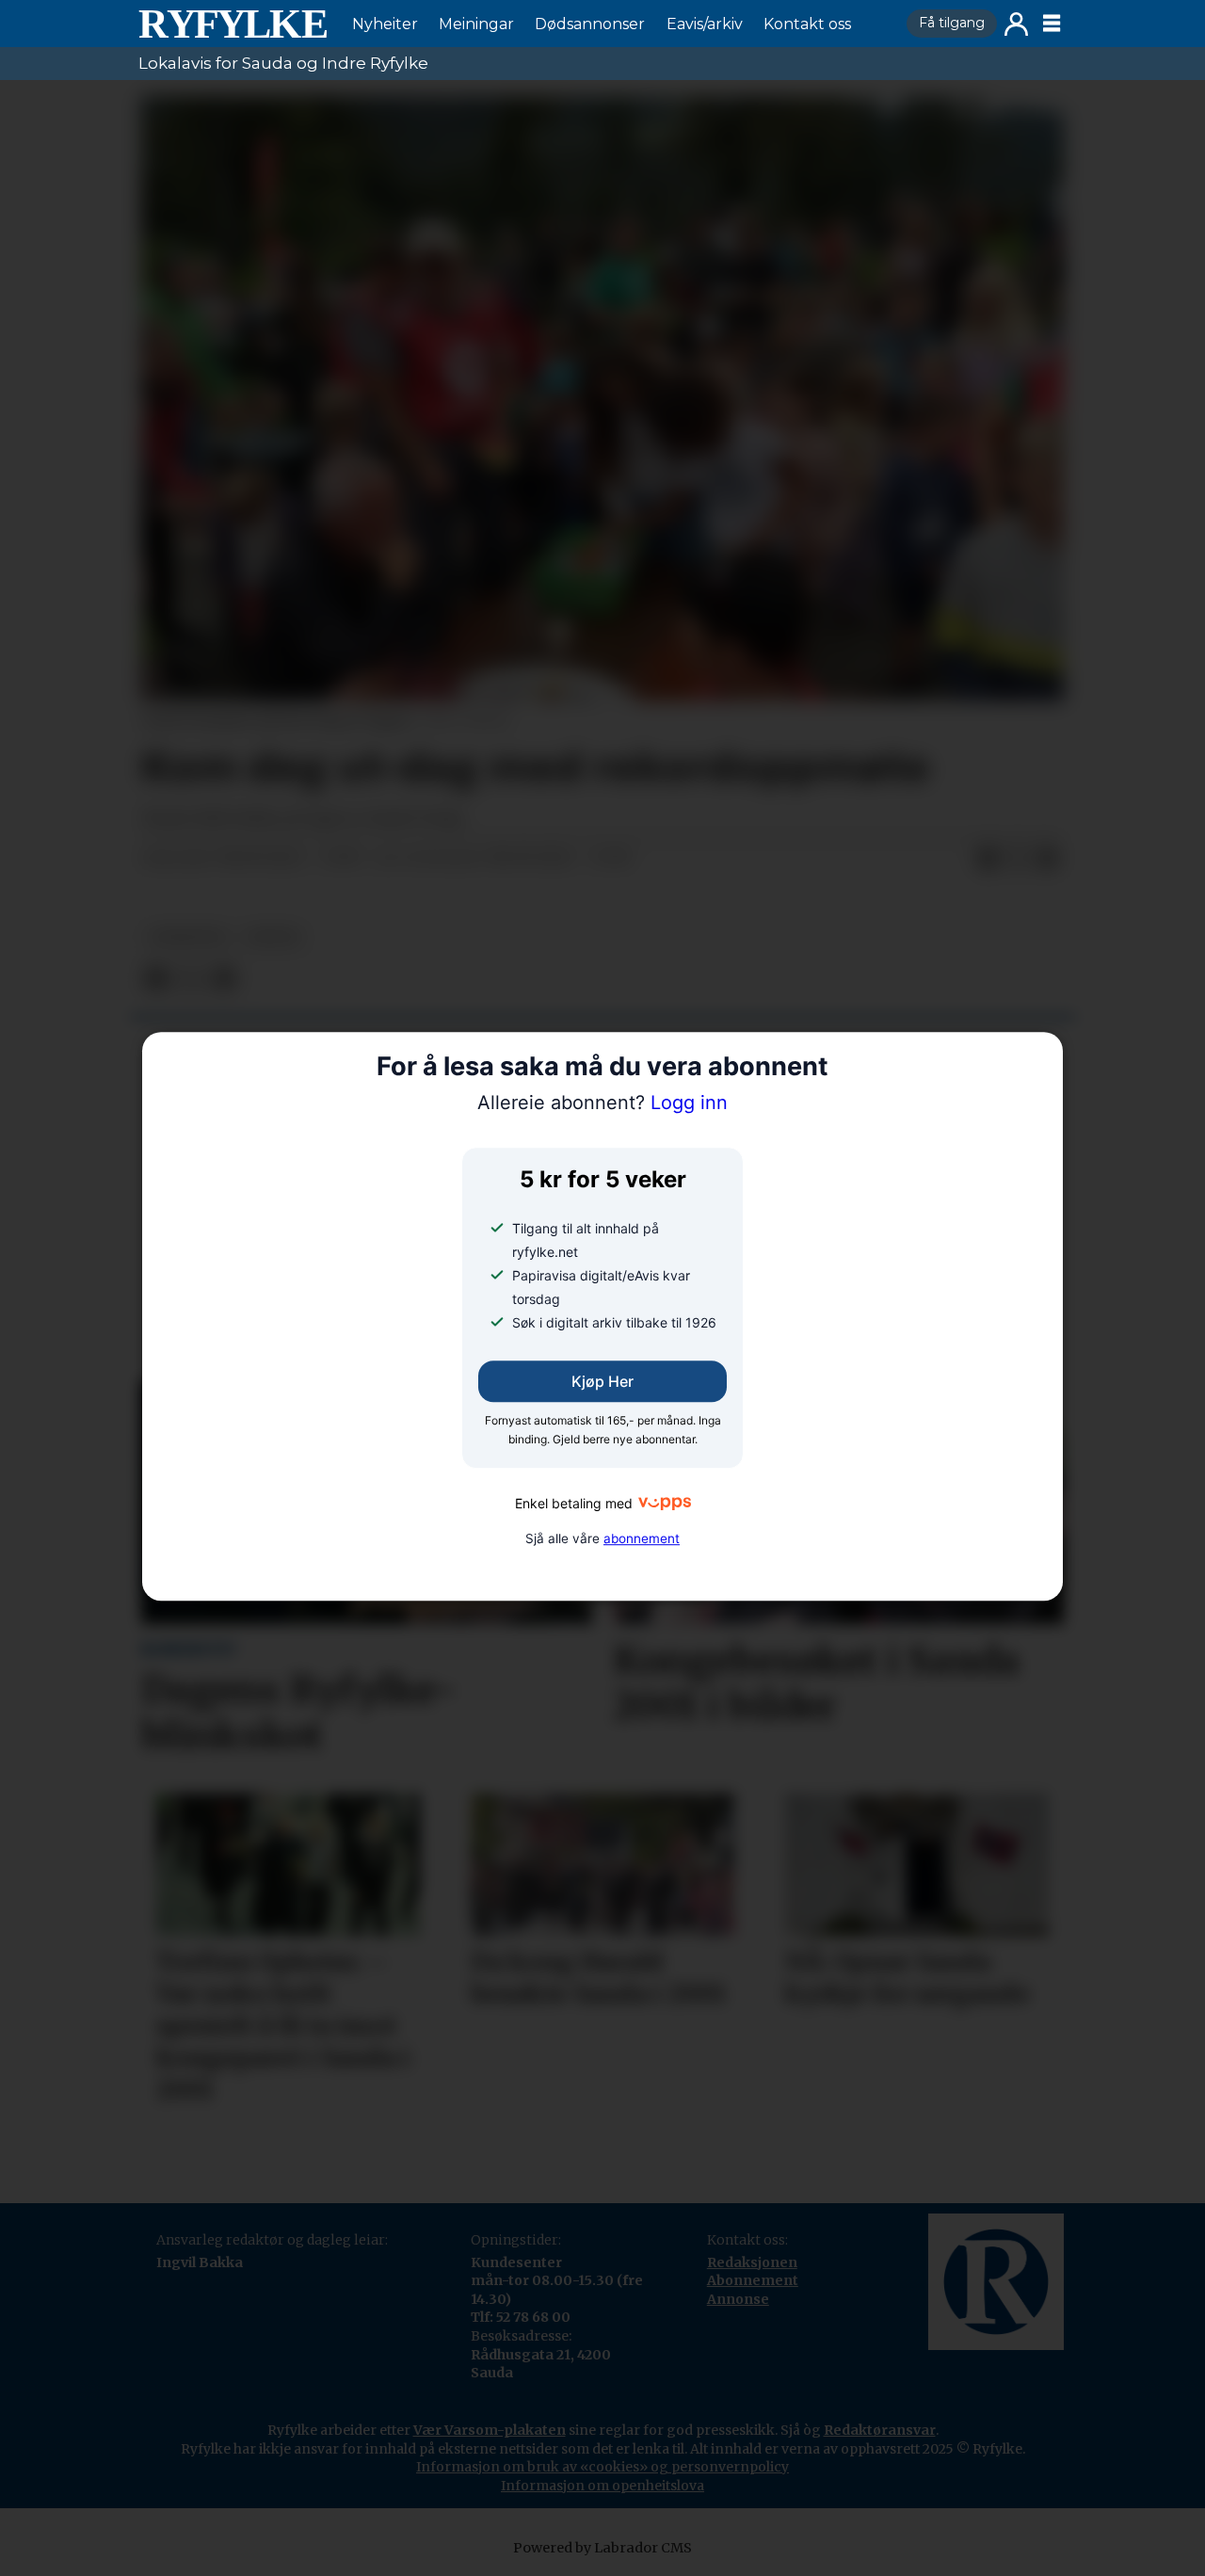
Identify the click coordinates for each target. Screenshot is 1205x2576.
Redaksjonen (752, 2262)
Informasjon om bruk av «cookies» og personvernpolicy (602, 2467)
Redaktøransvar (880, 2430)
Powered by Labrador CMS (602, 2548)
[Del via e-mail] (1048, 859)
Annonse (738, 2299)
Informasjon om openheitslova (602, 2486)
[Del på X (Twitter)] (1018, 859)
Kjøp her (602, 1382)
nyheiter (187, 937)
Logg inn (1016, 24)
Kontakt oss (807, 24)
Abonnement (753, 2280)
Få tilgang (952, 23)
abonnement (642, 1538)
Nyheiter (385, 24)
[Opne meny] (1052, 24)
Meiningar (476, 24)
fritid (273, 937)
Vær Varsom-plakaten (490, 2430)
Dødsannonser (590, 24)
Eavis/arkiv (705, 24)
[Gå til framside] (233, 24)
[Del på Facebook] (988, 859)
